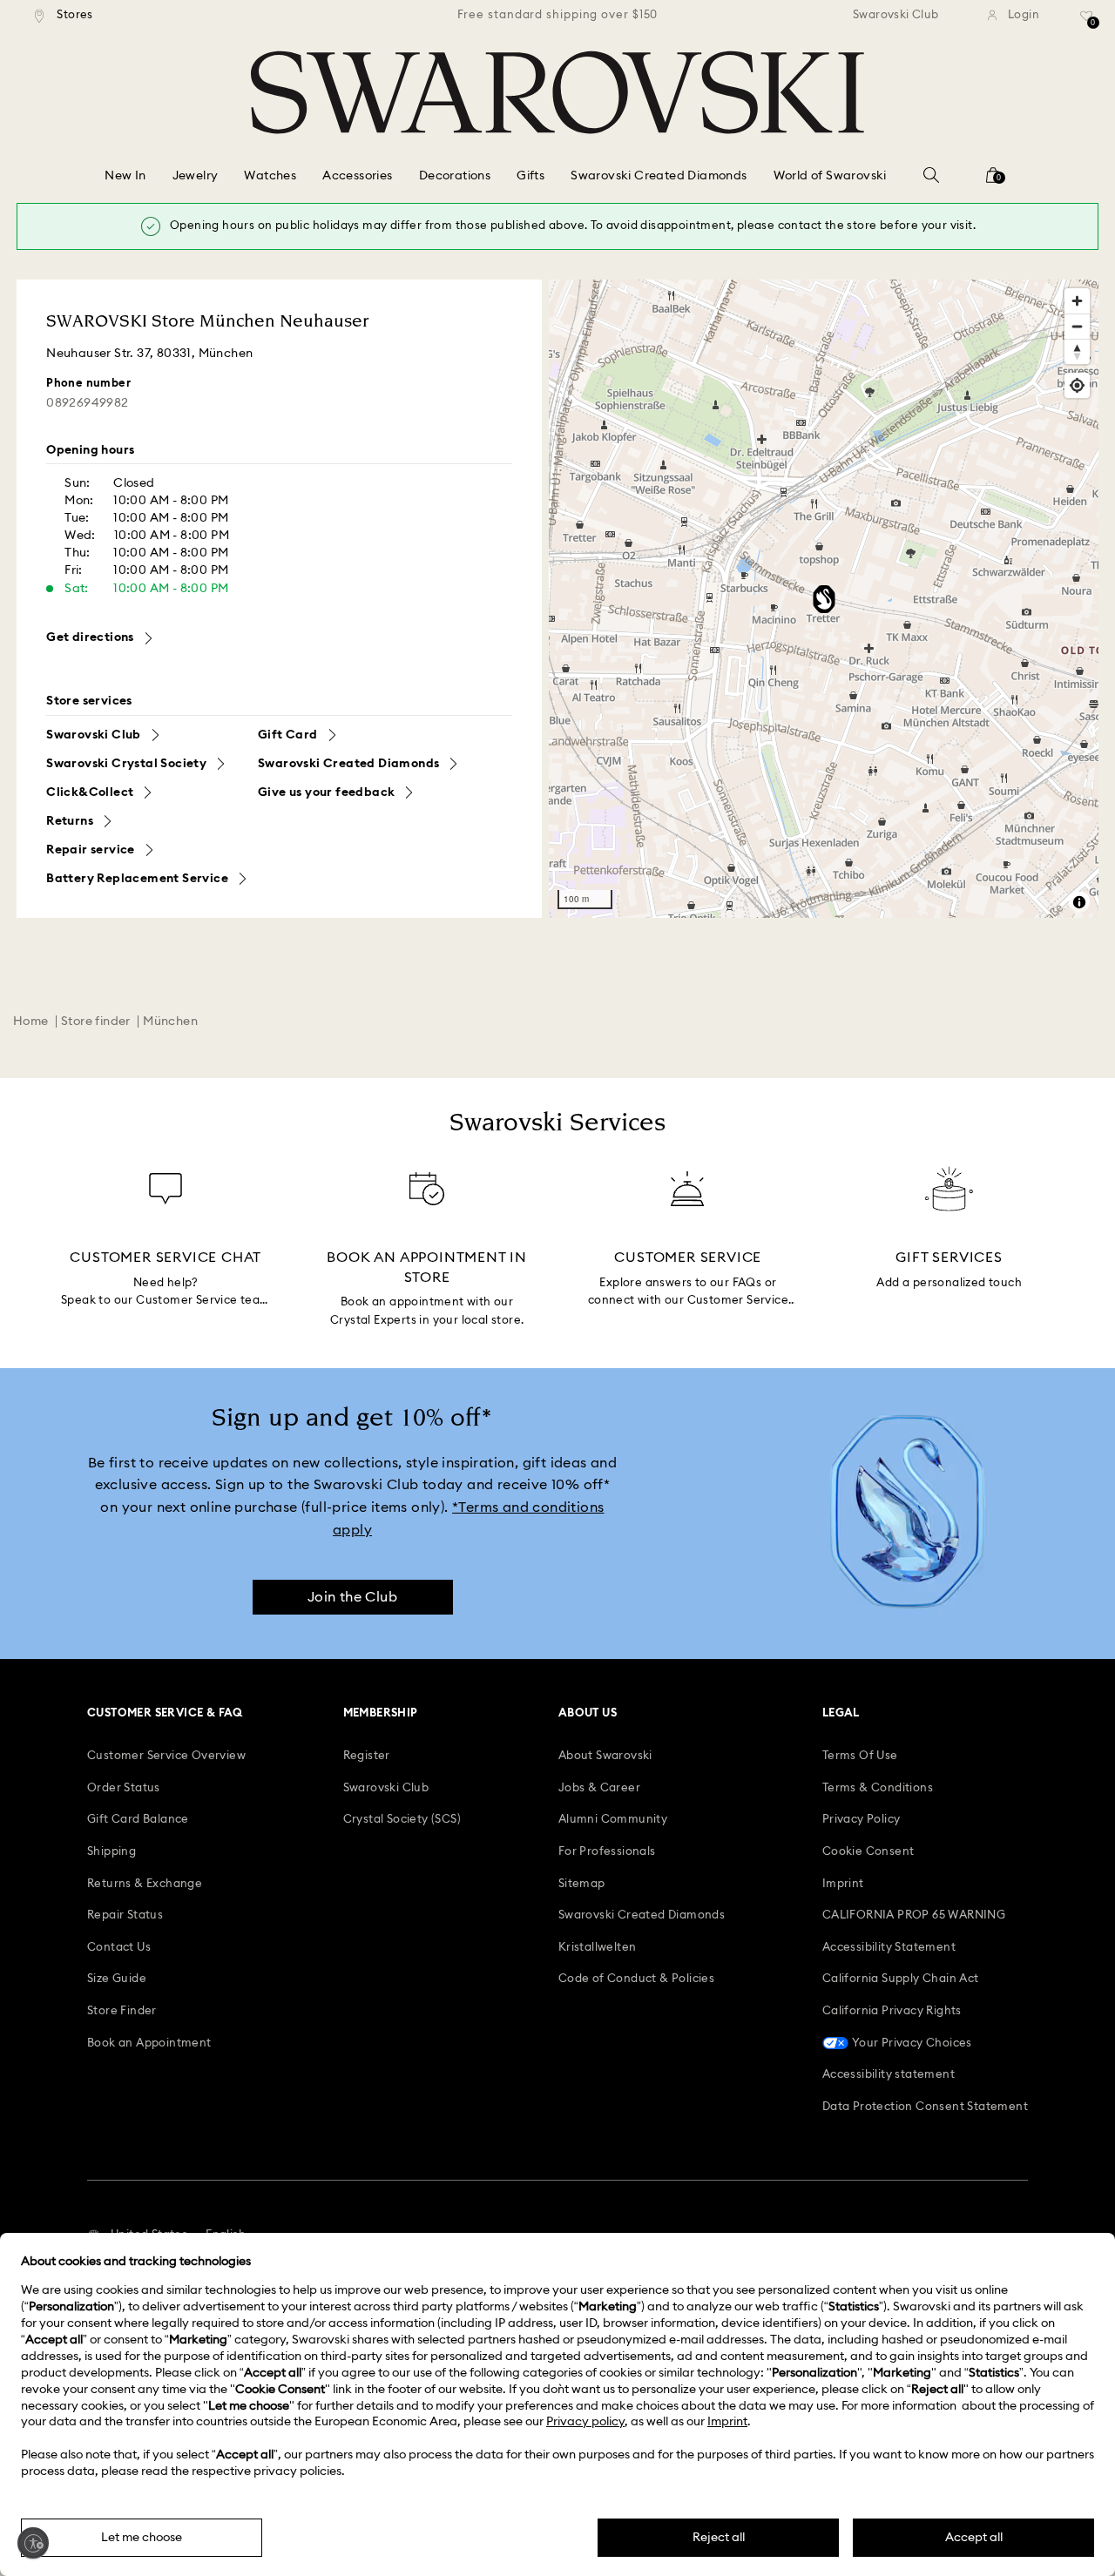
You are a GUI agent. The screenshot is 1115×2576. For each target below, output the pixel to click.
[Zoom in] (1077, 301)
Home (31, 1022)
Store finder (96, 1022)
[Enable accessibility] (33, 2543)
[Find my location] (1077, 385)
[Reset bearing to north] (1077, 351)
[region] (557, 16)
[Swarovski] (557, 92)
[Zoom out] (1077, 326)
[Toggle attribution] (1079, 902)
